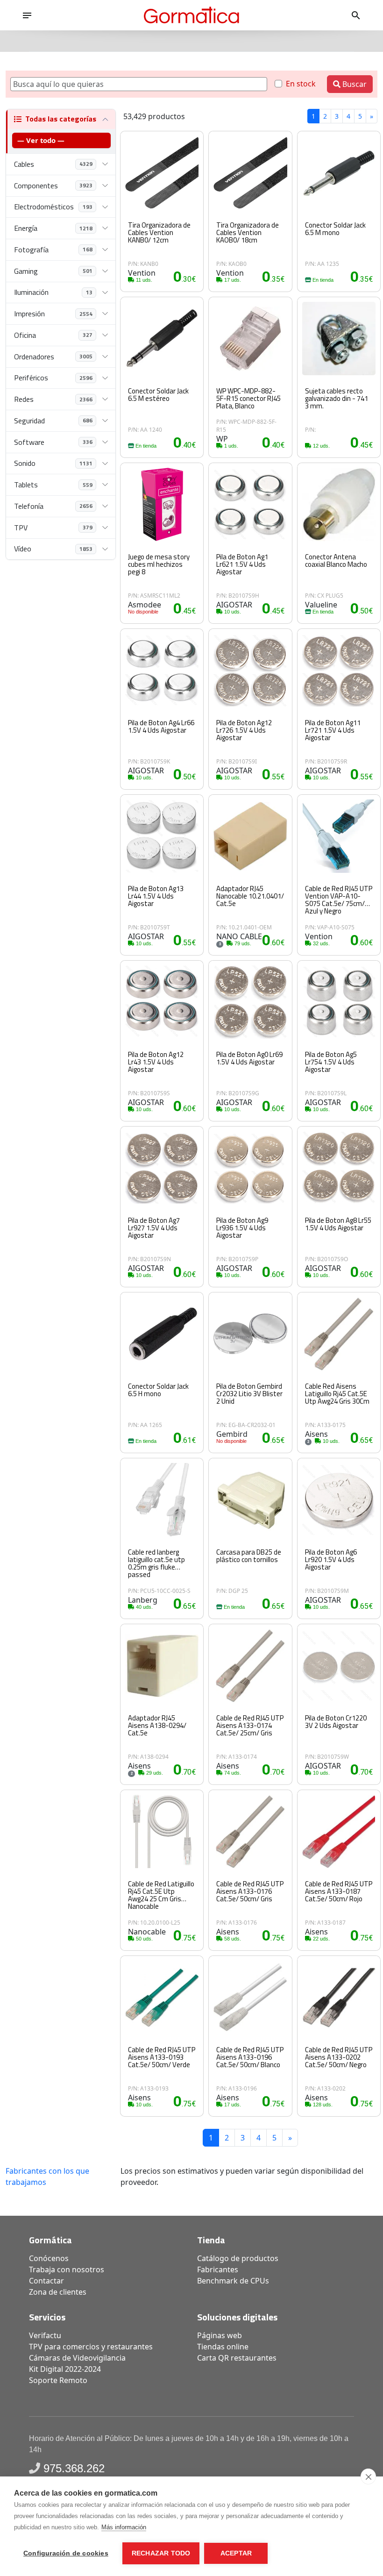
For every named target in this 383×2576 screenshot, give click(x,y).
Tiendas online (223, 2347)
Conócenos (49, 2258)
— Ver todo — (41, 140)
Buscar (354, 84)
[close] (368, 2476)
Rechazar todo (161, 2553)
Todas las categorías (61, 119)
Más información (124, 2527)
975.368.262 (74, 2468)
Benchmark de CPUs (233, 2281)
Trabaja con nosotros (67, 2269)
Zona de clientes (58, 2292)
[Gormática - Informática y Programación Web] (191, 15)
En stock (301, 84)
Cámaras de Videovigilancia (77, 2358)
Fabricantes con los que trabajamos (47, 2176)
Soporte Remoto (58, 2380)
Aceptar (236, 2553)
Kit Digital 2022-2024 (65, 2369)
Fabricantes (218, 2269)
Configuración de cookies (66, 2553)
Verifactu (45, 2335)
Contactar (46, 2281)
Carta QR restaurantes (237, 2358)
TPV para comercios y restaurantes (91, 2347)
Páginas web (220, 2335)
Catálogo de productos (238, 2258)
